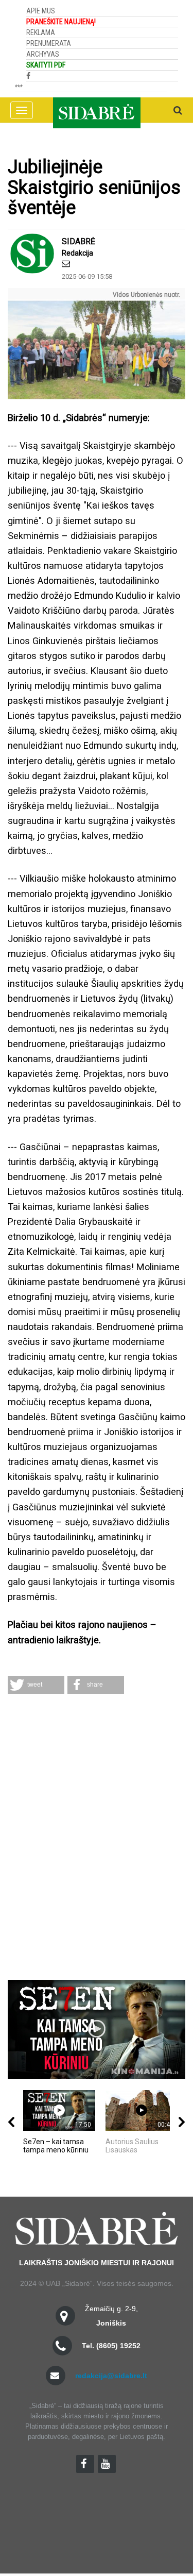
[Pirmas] (97, 110)
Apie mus (41, 11)
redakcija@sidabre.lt (111, 2376)
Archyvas (43, 54)
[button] (36, 1685)
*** (19, 87)
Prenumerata (49, 43)
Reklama (41, 32)
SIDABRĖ (78, 241)
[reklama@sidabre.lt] (66, 264)
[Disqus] (97, 1838)
